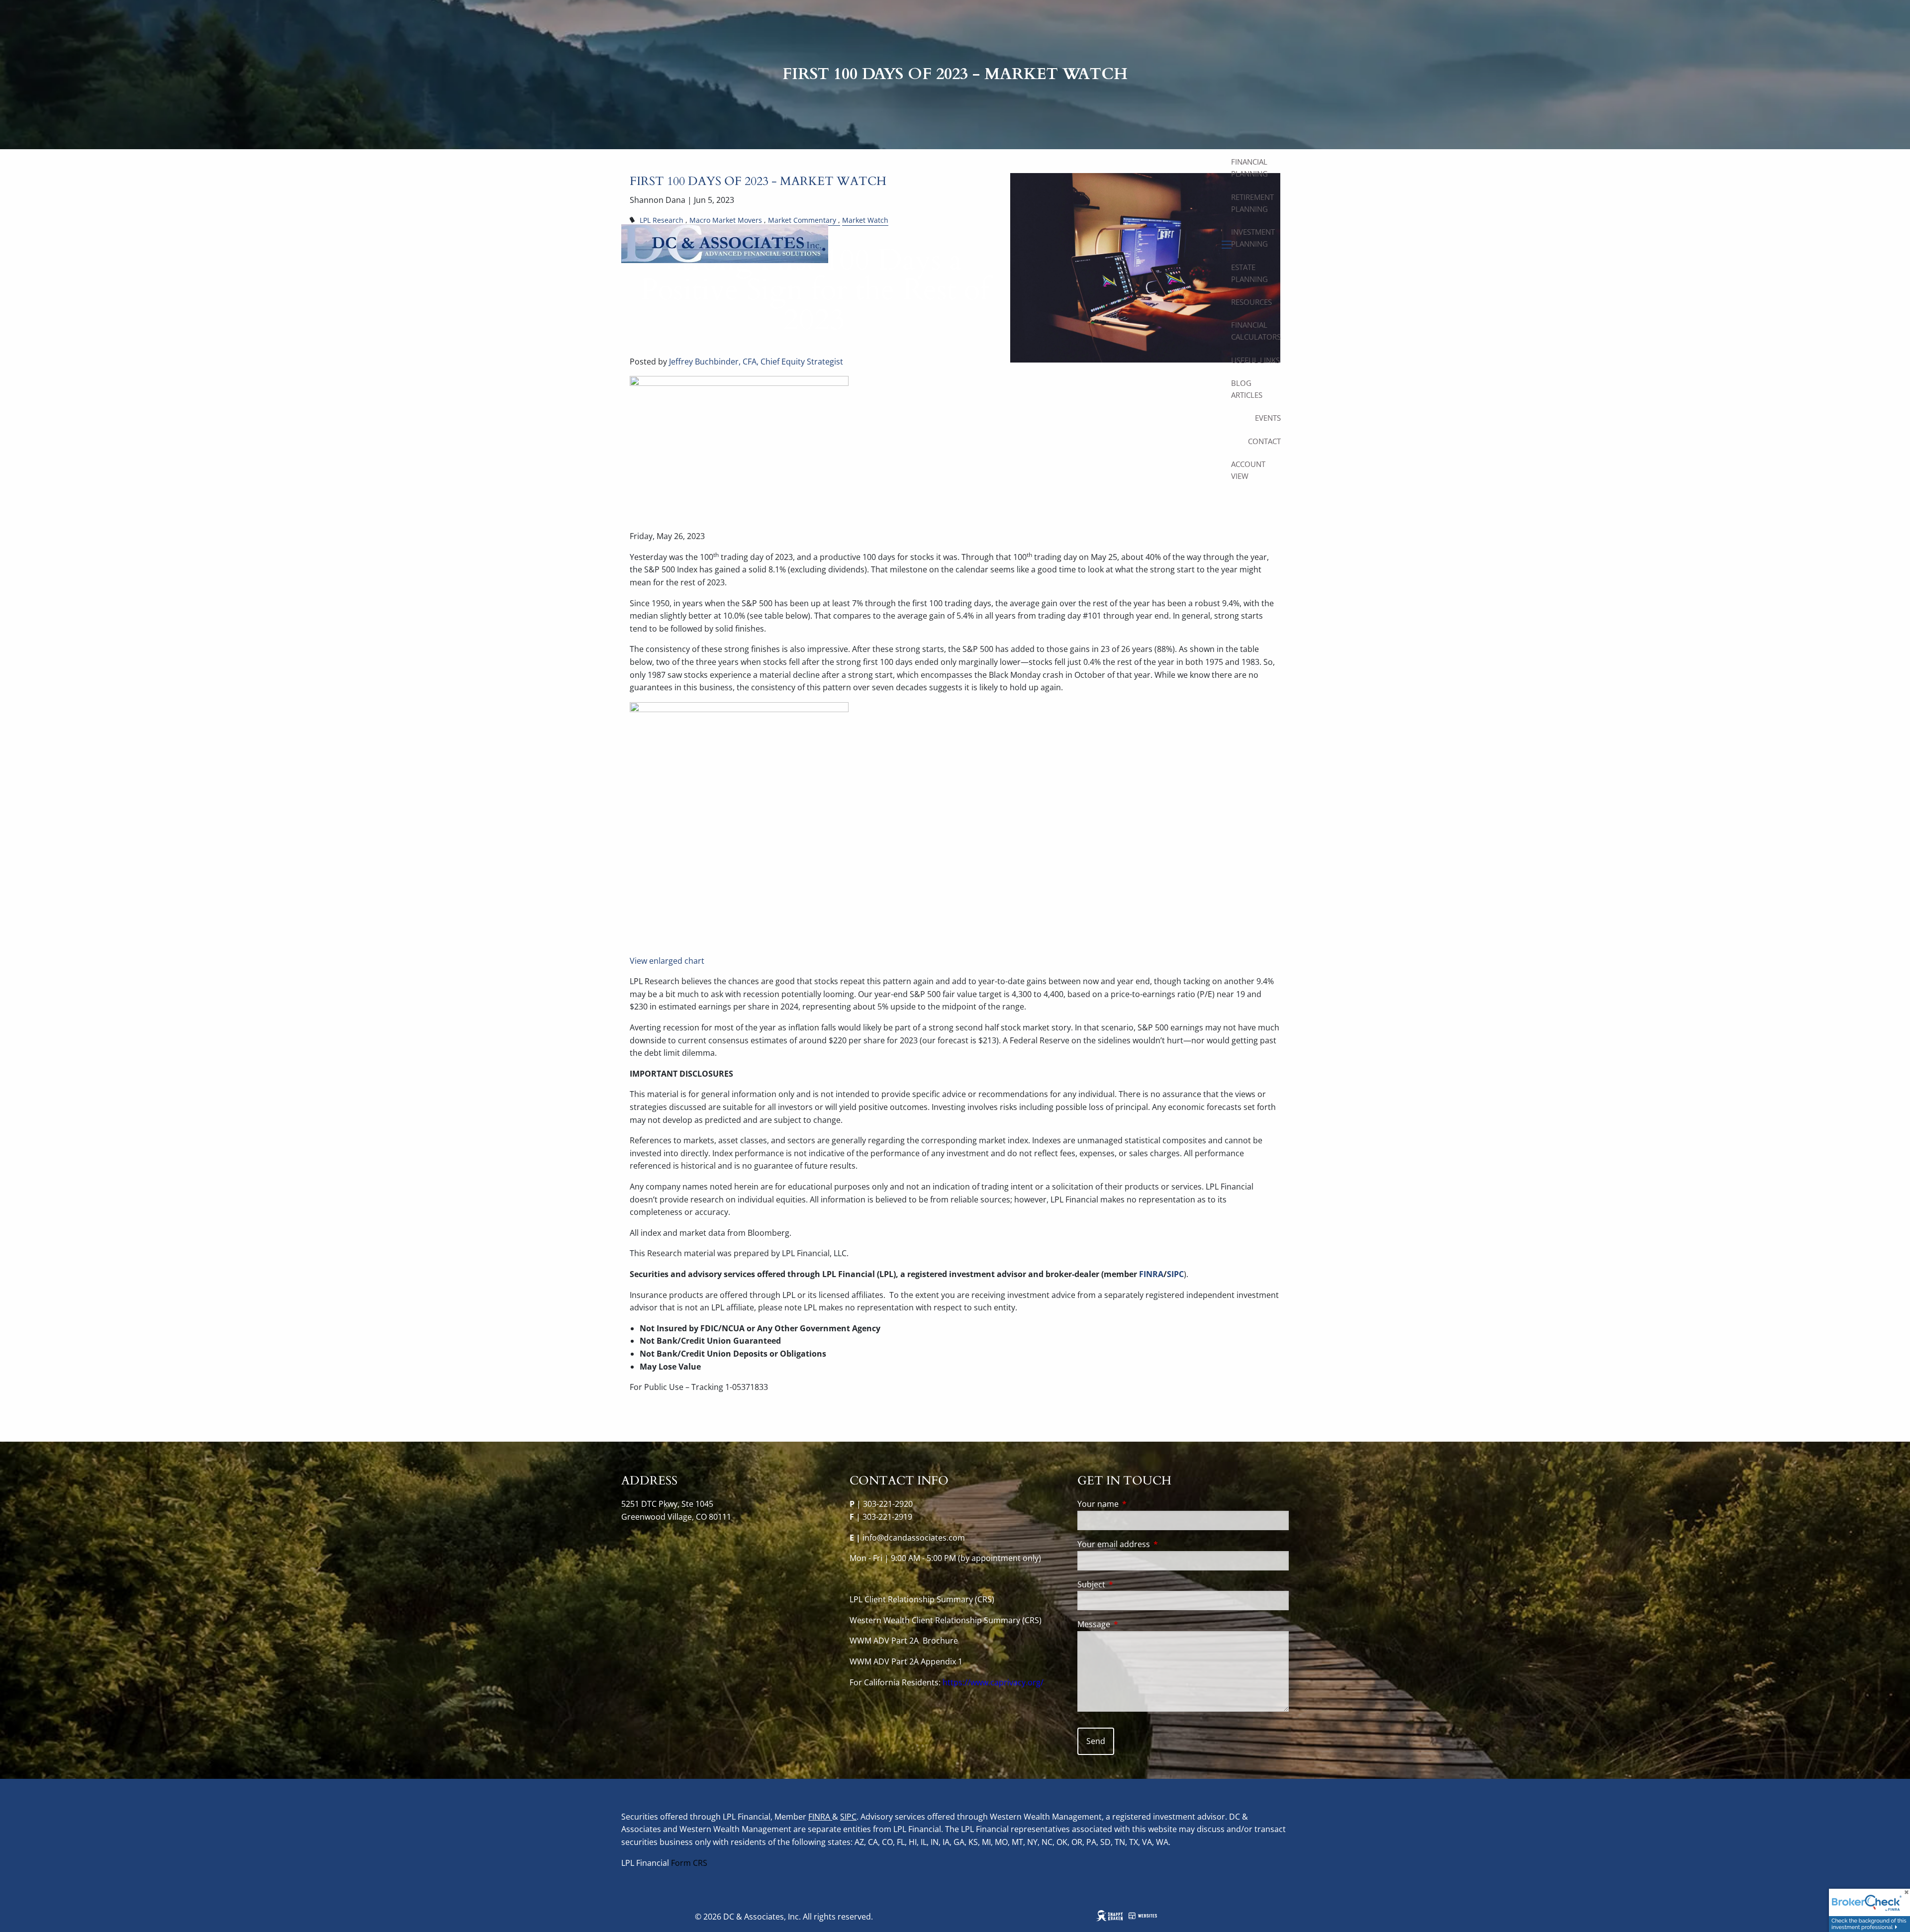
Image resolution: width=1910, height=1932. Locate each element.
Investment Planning (1253, 238)
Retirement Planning (1252, 203)
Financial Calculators (1256, 331)
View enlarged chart (667, 961)
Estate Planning (1249, 273)
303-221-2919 (887, 1517)
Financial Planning (1249, 168)
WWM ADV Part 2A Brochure (905, 1641)
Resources (1251, 302)
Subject (1131, 1584)
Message (1134, 1624)
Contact (1264, 441)
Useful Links (1255, 360)
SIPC (848, 1817)
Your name (1138, 1504)
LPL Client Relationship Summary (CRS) (923, 1599)
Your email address (1154, 1544)
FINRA (820, 1817)
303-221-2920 (888, 1504)
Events (1268, 418)
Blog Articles (1247, 389)
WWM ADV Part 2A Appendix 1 (906, 1661)
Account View (1248, 470)
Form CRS (689, 1863)
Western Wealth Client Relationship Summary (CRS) (946, 1620)
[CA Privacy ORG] (942, 1682)
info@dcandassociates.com (914, 1538)
